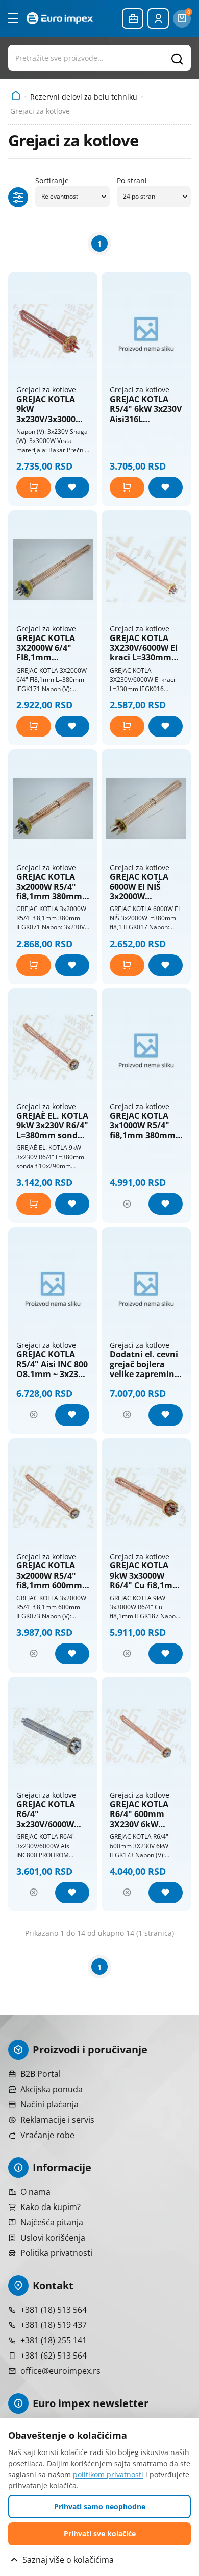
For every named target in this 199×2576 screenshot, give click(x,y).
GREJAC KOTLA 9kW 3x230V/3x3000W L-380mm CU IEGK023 (50, 409)
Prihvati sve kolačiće (100, 2533)
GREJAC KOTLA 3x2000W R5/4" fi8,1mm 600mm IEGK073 (49, 1576)
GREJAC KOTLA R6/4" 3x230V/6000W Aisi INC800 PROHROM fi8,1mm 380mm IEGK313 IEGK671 (50, 1814)
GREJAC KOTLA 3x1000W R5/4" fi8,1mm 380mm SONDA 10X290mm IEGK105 (143, 1126)
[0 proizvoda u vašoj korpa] (182, 19)
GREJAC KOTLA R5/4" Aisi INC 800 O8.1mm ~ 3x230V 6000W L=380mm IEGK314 (52, 1364)
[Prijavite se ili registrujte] (158, 18)
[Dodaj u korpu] (34, 487)
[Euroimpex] (60, 18)
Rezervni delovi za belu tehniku (84, 97)
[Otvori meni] (13, 18)
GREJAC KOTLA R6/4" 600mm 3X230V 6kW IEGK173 (139, 1814)
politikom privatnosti (108, 2475)
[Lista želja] (72, 487)
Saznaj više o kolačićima (68, 2560)
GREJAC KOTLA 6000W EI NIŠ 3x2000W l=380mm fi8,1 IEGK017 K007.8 (140, 887)
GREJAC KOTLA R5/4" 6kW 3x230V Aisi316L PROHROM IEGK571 (146, 409)
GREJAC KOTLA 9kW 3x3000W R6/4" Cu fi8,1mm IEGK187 (145, 1576)
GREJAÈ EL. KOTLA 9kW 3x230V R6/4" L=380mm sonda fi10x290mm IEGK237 (52, 1126)
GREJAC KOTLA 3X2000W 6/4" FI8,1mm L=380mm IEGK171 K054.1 (47, 648)
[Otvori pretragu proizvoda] (99, 58)
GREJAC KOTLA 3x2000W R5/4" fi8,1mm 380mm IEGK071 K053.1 (49, 887)
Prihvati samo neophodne (100, 2506)
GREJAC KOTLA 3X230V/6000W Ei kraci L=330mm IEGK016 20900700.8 (144, 648)
